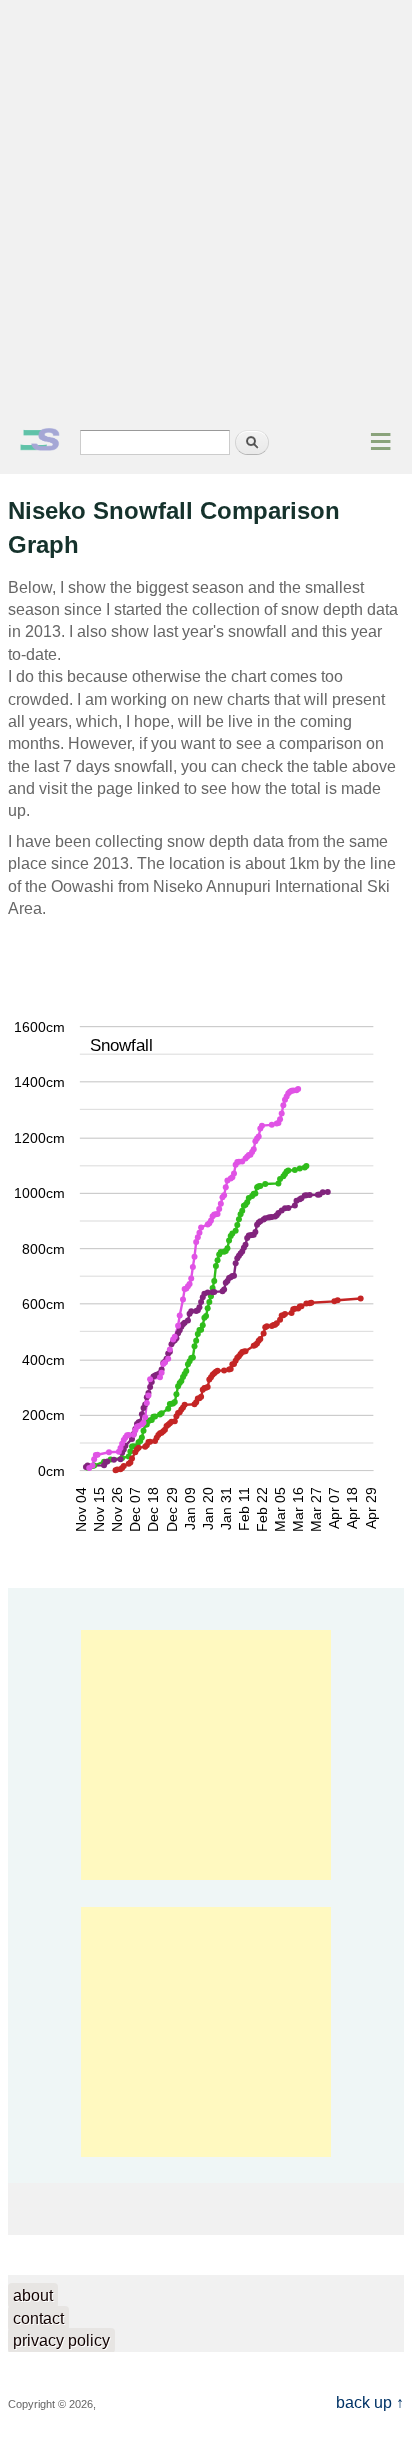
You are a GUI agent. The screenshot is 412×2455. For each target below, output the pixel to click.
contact (38, 2318)
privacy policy (61, 2340)
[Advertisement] (206, 216)
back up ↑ (370, 2402)
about (33, 2295)
